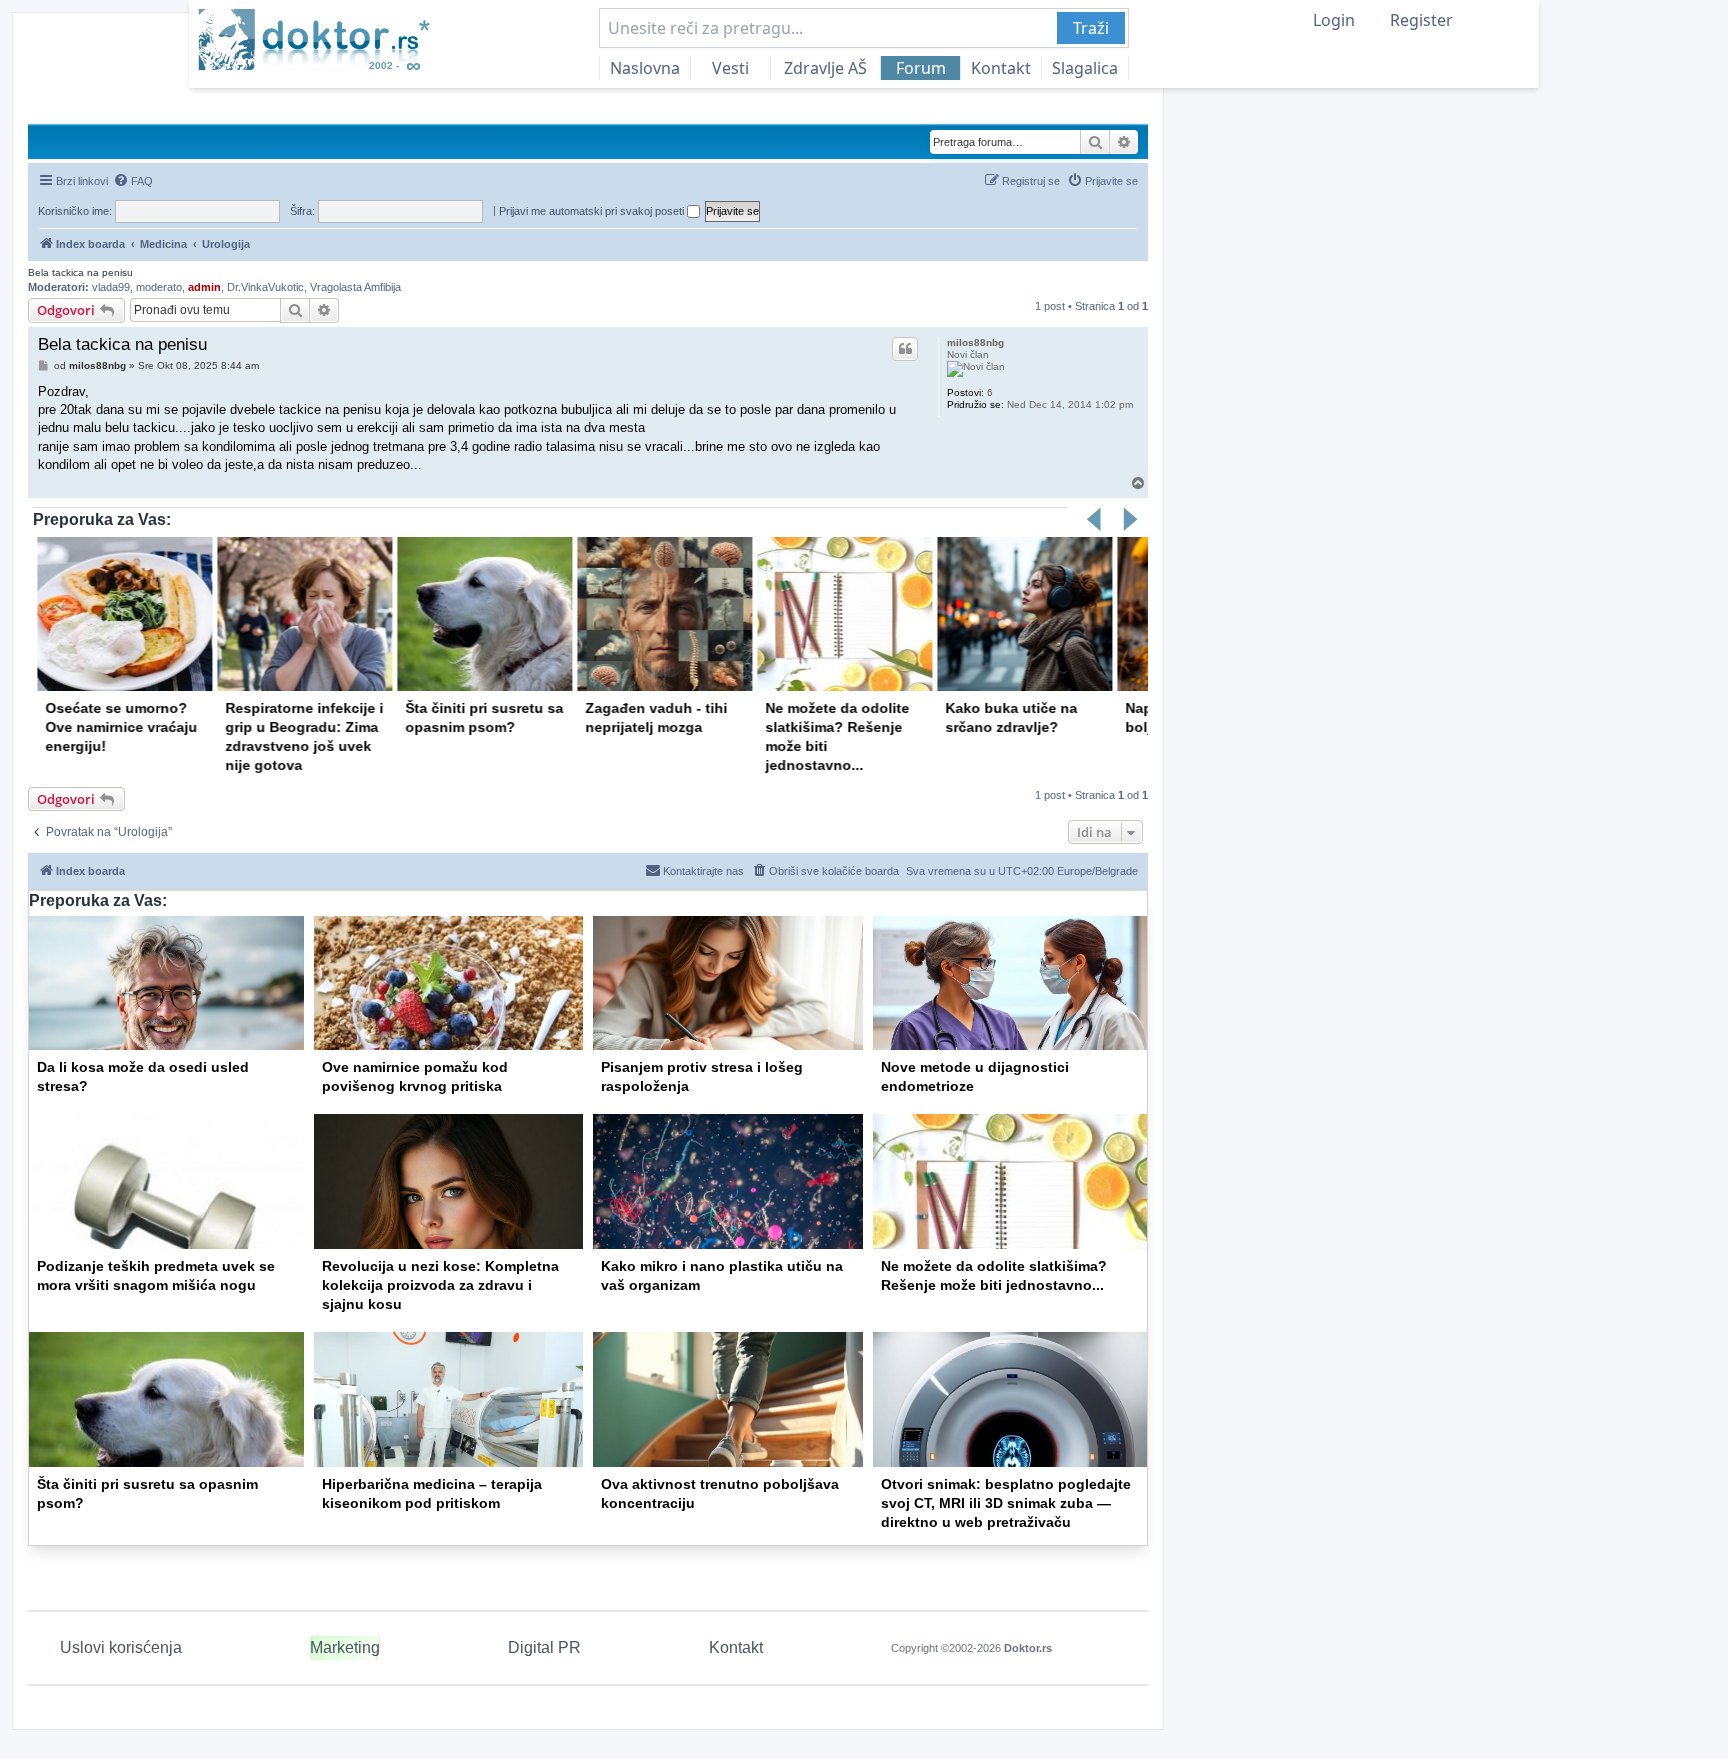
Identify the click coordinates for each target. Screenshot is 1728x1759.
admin (204, 287)
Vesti (730, 68)
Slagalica (1085, 68)
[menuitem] (133, 181)
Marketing (345, 1647)
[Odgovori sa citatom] (905, 349)
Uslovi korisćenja (121, 1647)
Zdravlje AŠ (825, 68)
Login (1334, 20)
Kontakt (1001, 68)
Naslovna (645, 68)
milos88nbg (975, 342)
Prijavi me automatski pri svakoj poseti (593, 211)
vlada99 (111, 287)
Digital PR (544, 1647)
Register (1421, 20)
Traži (1091, 28)
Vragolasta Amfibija (355, 287)
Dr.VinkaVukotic (265, 287)
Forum (921, 68)
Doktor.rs (1028, 1648)
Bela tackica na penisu (80, 272)
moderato (159, 287)
